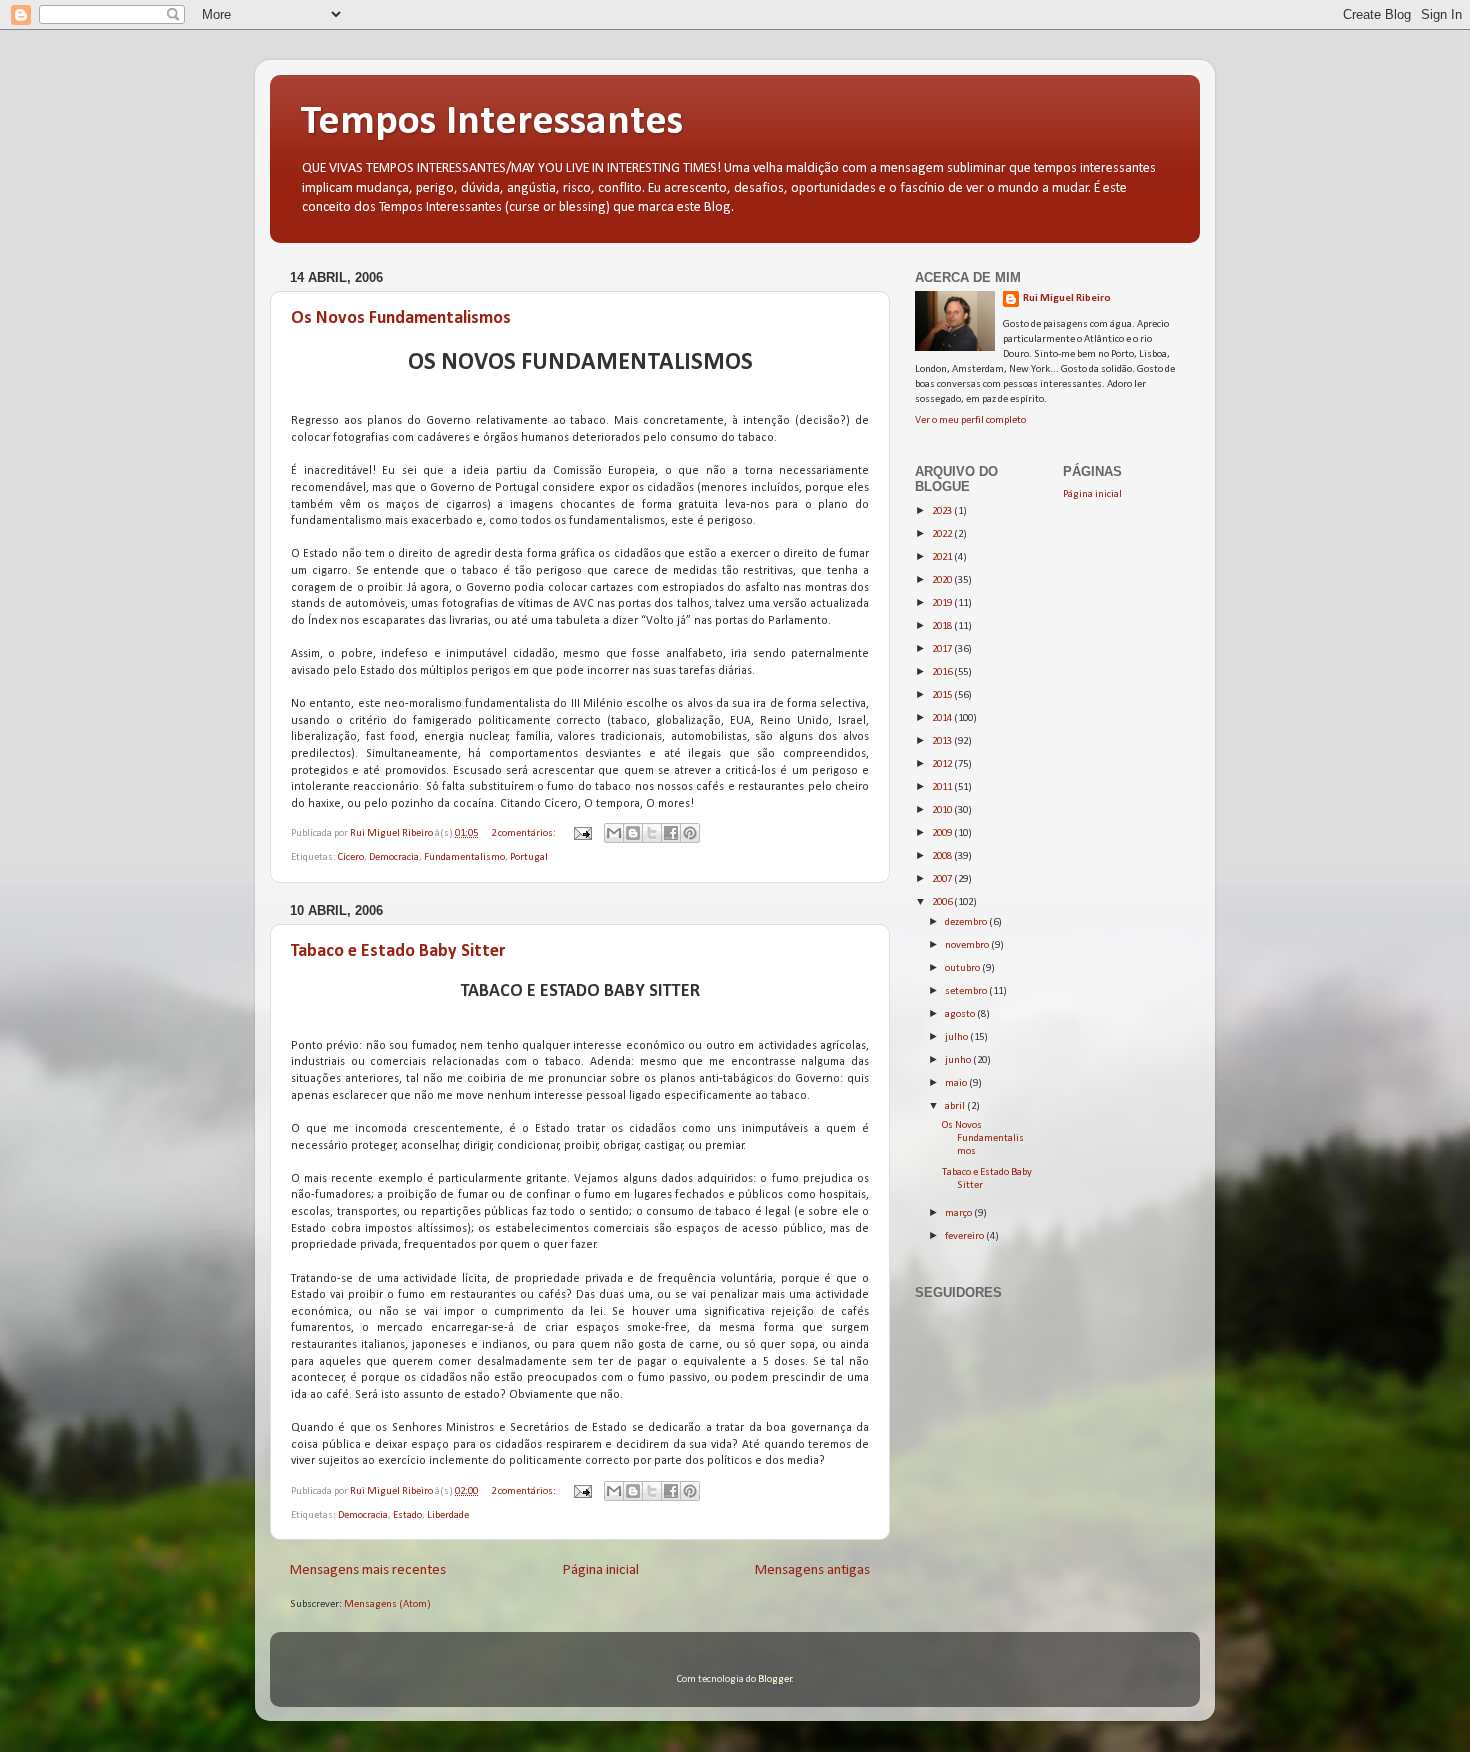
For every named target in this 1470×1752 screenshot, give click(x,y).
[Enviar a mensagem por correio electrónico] (581, 833)
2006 (943, 902)
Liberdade (448, 1515)
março (959, 1213)
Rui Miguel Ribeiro (1067, 298)
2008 (943, 856)
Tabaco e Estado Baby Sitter (398, 951)
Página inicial (601, 1570)
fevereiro (965, 1236)
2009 (943, 833)
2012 (943, 764)
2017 (943, 649)
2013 (943, 741)
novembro (968, 945)
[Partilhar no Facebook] (671, 833)
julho (957, 1037)
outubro (963, 968)
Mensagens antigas (812, 1570)
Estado (407, 1515)
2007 (943, 879)
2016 (943, 672)
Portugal (529, 857)
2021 (943, 557)
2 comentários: (524, 833)
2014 (943, 718)
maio (957, 1083)
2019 (943, 603)
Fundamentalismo (464, 857)
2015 (943, 695)
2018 (943, 626)
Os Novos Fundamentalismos (401, 318)
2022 (943, 534)
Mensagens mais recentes (368, 1570)
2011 (943, 787)
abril (956, 1106)
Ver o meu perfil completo (970, 420)
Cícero (351, 857)
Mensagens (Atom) (387, 1604)
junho (959, 1060)
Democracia (394, 857)
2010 (943, 810)
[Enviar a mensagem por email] (614, 833)
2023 (943, 511)
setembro (967, 991)
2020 (943, 580)
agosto (961, 1014)
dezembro (967, 922)
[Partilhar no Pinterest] (690, 833)
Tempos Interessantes (491, 122)
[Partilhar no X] (652, 833)
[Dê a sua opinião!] (633, 833)
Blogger (775, 1679)
